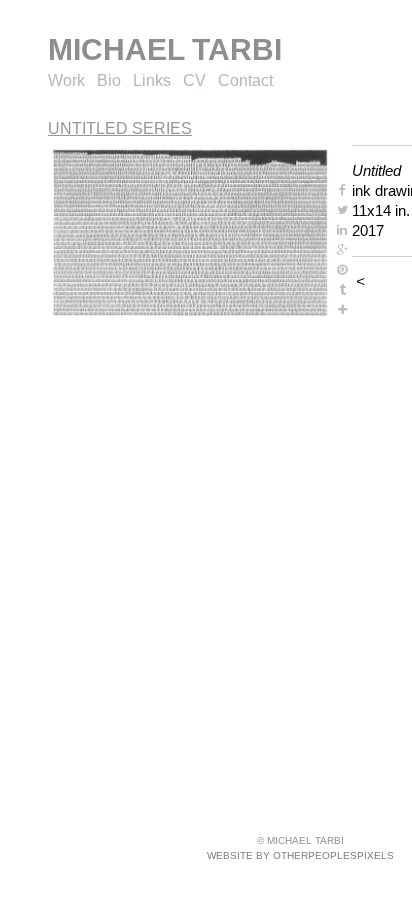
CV (194, 80)
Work (66, 80)
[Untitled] (190, 232)
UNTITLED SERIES (120, 128)
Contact (245, 80)
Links (152, 80)
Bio (109, 80)
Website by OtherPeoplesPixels (300, 855)
